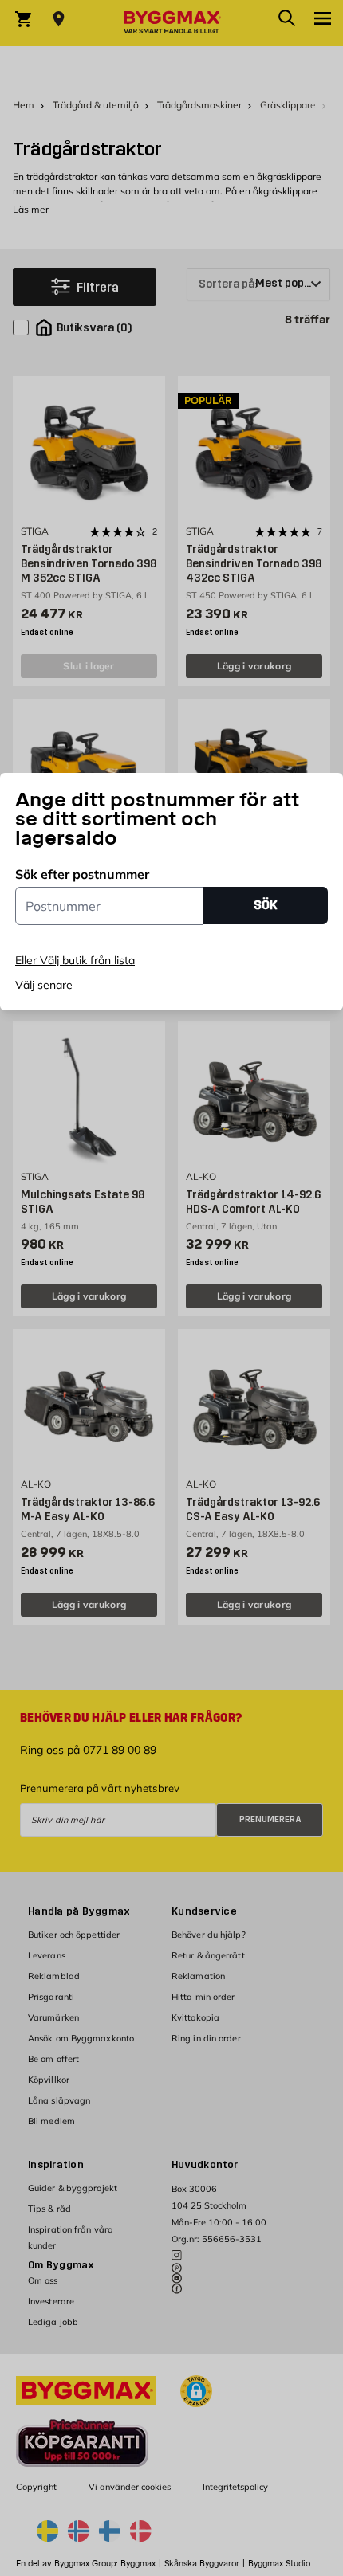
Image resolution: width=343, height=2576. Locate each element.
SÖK (266, 905)
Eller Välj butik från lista (75, 960)
